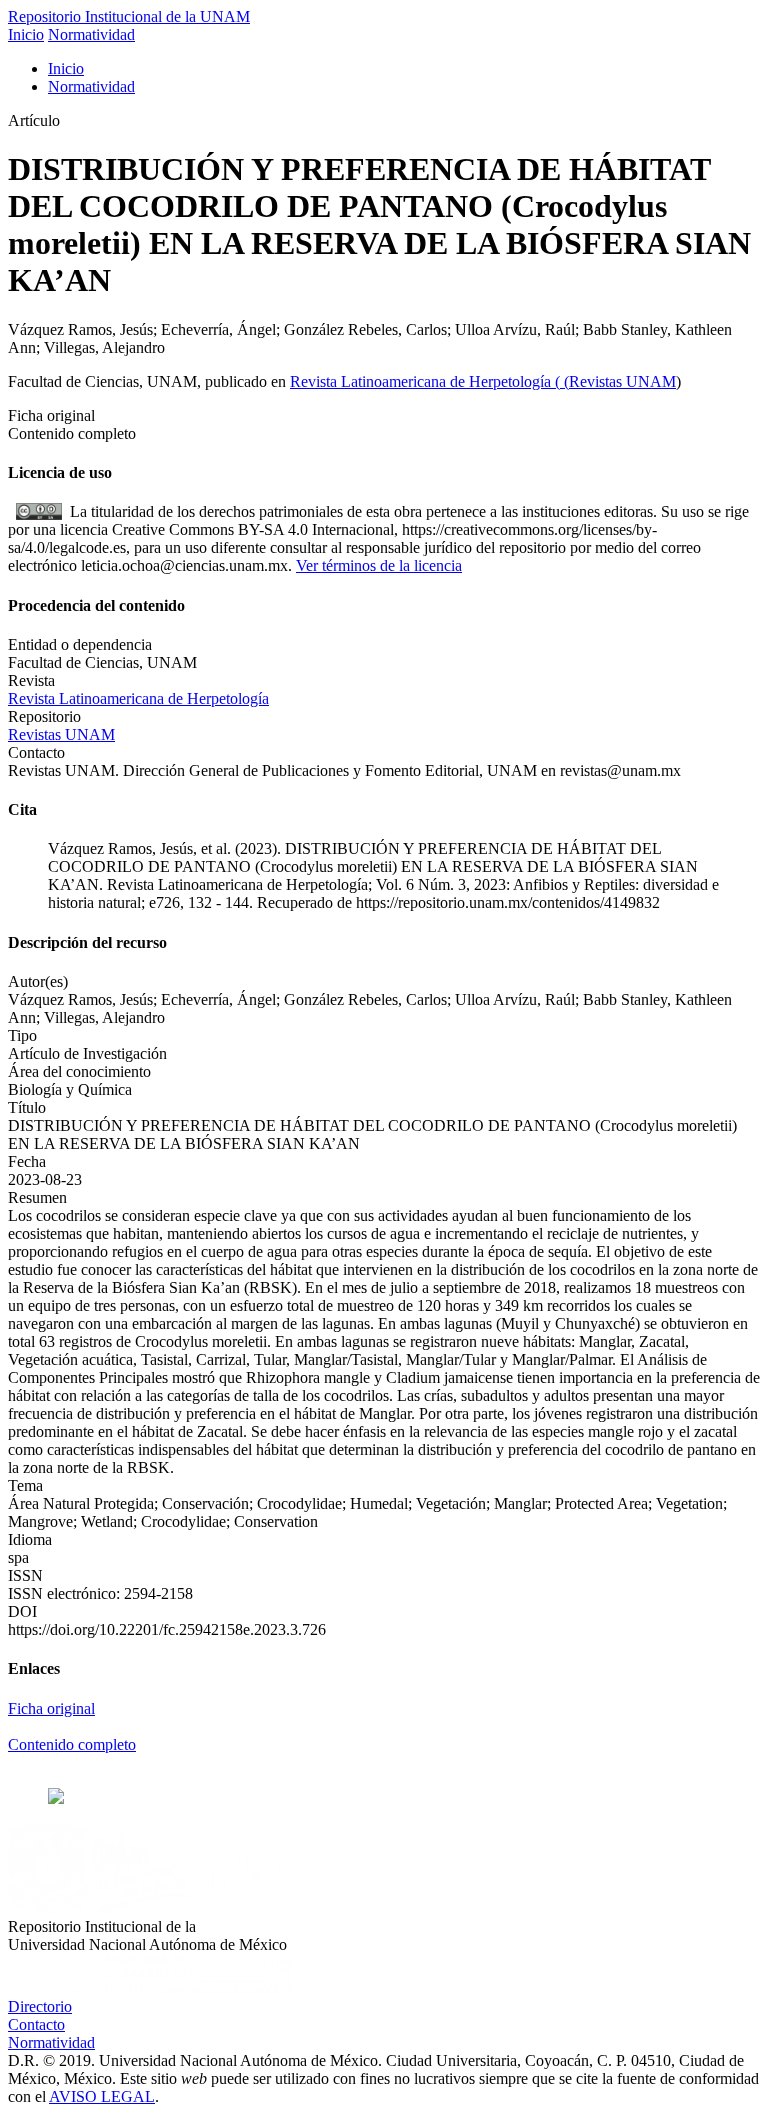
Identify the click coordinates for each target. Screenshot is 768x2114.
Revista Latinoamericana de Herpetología (422, 381)
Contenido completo (72, 1744)
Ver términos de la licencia (379, 565)
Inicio (26, 34)
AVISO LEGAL (102, 2096)
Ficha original (51, 1708)
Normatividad (91, 34)
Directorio (40, 2006)
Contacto (36, 2024)
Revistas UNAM (622, 381)
